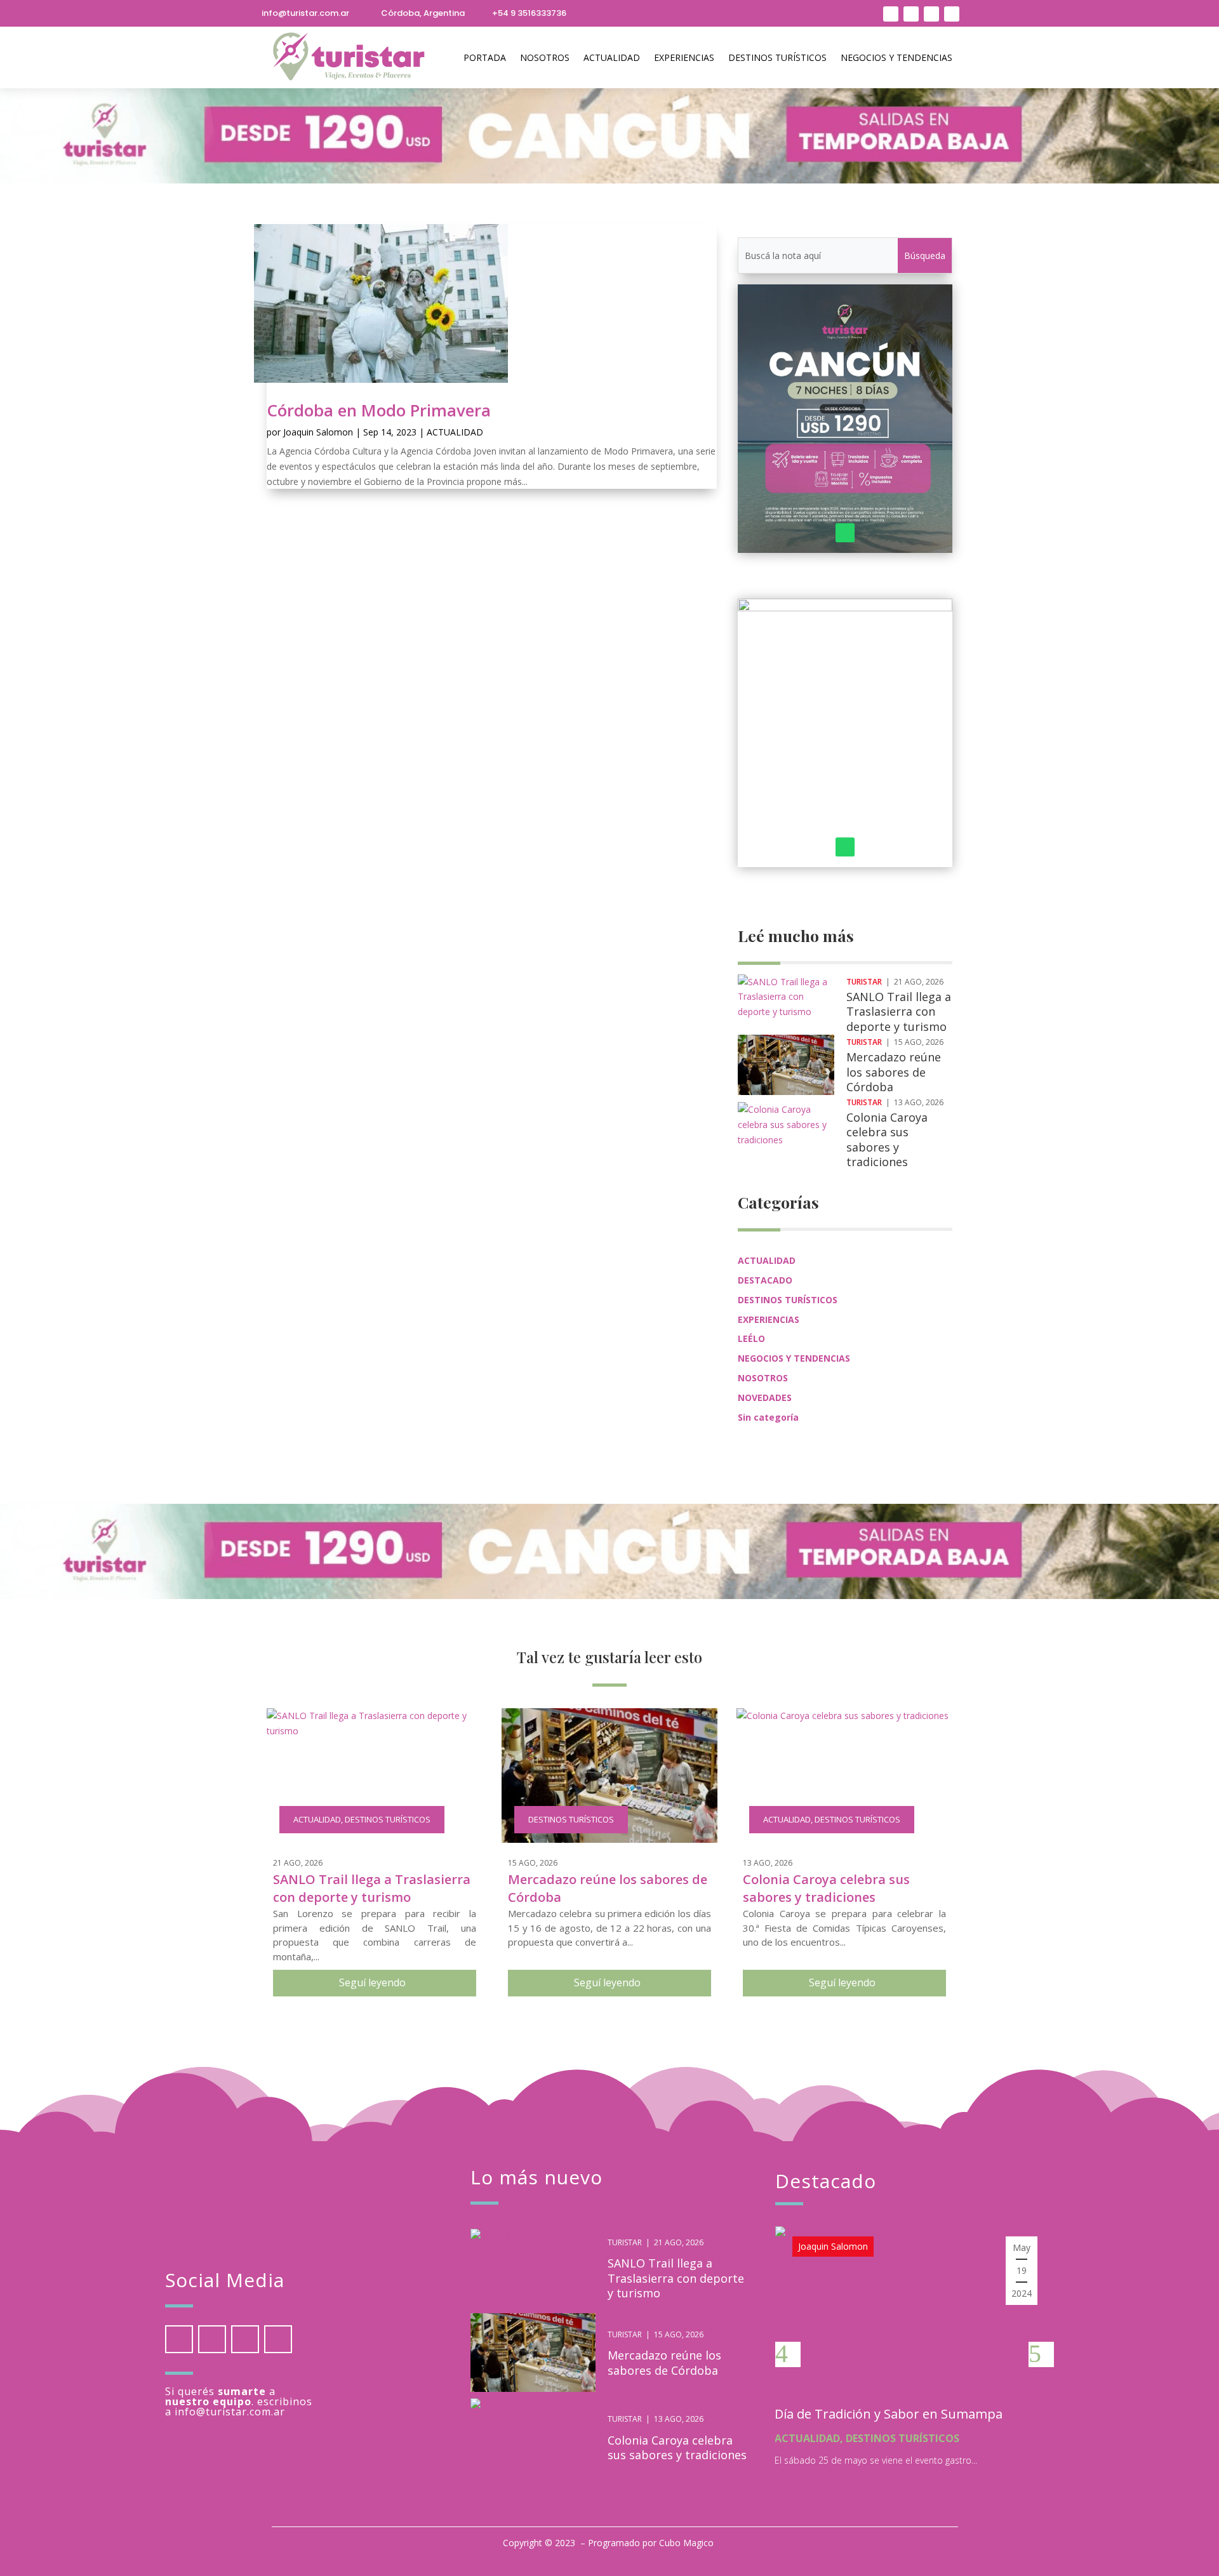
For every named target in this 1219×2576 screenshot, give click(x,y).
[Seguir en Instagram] (891, 14)
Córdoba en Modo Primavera (379, 410)
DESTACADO (765, 1280)
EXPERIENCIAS (684, 57)
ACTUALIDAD (612, 57)
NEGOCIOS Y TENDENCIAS (896, 57)
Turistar (864, 982)
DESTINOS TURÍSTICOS (777, 57)
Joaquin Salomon (318, 432)
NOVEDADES (765, 1398)
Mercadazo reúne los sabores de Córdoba (894, 1072)
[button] (788, 2354)
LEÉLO (751, 1338)
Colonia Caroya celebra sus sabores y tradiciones (887, 1139)
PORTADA (485, 57)
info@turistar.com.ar (305, 13)
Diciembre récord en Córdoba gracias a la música (897, 2421)
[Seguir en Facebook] (952, 14)
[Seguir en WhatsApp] (911, 14)
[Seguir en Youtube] (931, 14)
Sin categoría (768, 1417)
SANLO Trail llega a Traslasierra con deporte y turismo (899, 1012)
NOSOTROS (545, 57)
